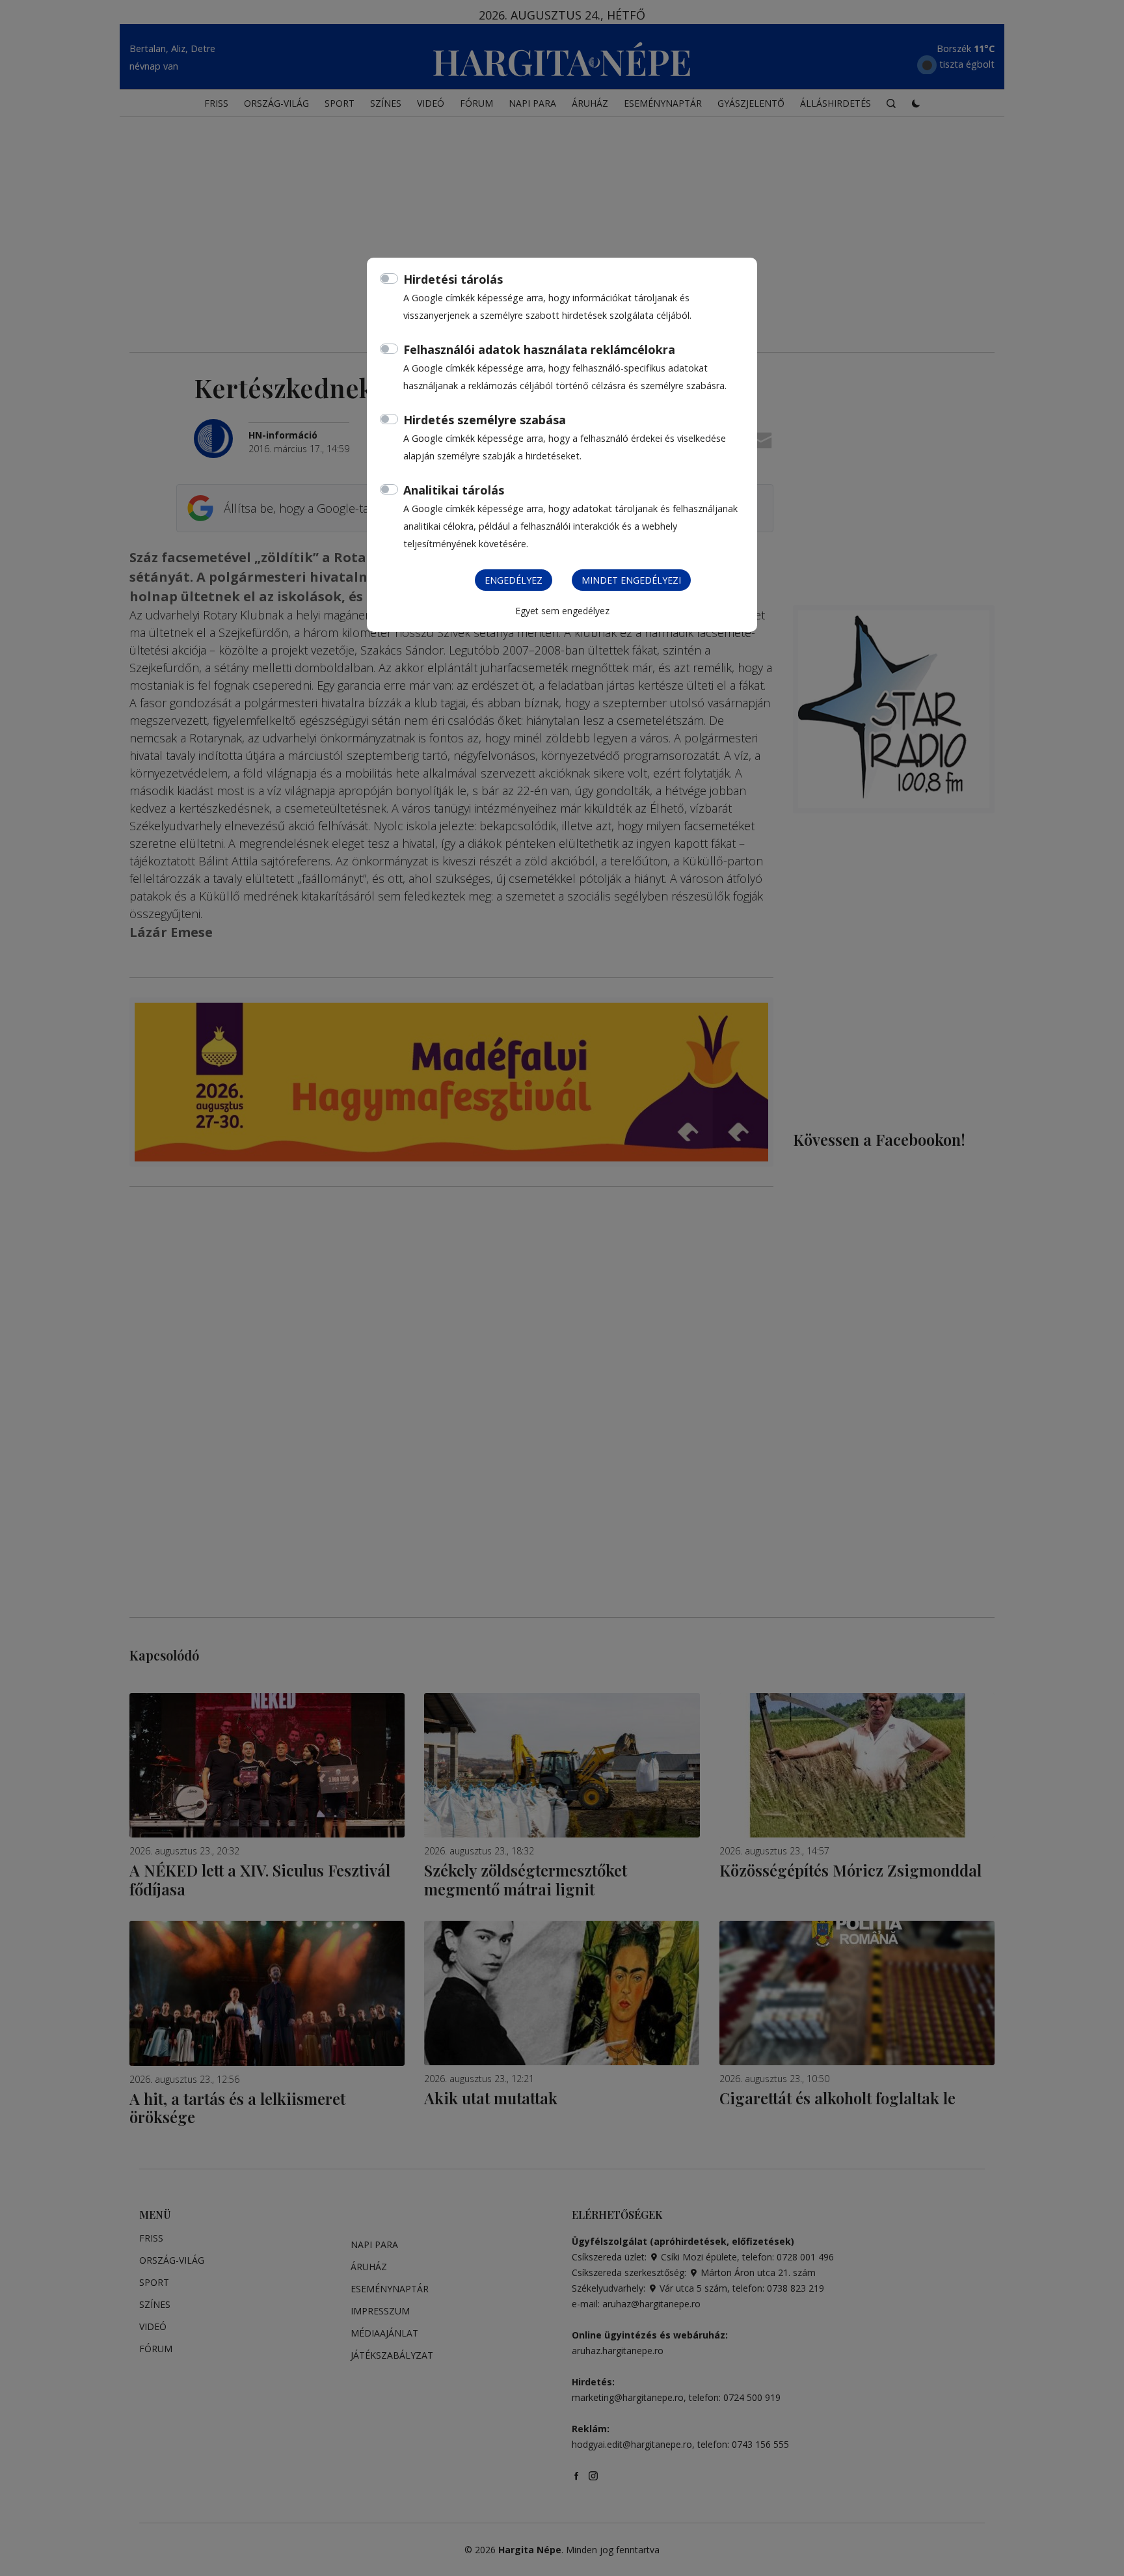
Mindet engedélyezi (631, 580)
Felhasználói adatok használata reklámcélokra (539, 349)
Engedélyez (514, 580)
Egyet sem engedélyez (562, 611)
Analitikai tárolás (454, 490)
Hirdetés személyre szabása (485, 420)
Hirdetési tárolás (453, 279)
